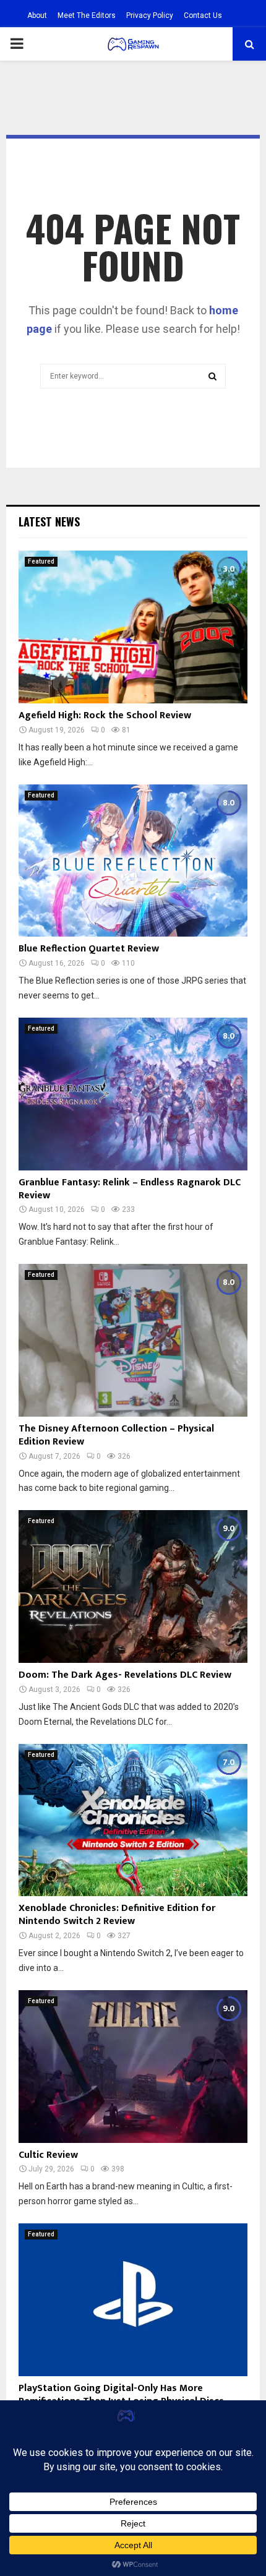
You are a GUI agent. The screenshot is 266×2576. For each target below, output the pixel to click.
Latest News (49, 522)
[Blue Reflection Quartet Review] (133, 861)
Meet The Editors (87, 15)
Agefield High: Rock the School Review (105, 715)
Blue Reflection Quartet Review (89, 949)
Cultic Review (48, 2155)
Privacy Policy (150, 15)
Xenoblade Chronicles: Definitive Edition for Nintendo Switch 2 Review (117, 1915)
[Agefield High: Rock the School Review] (133, 627)
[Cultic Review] (133, 2067)
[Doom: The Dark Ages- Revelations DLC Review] (133, 1586)
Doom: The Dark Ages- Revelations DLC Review (125, 1675)
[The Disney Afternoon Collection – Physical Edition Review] (133, 1340)
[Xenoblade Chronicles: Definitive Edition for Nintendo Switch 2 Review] (133, 1820)
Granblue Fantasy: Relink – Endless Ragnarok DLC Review (130, 1189)
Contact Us (203, 15)
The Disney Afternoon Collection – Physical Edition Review (116, 1435)
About (37, 15)
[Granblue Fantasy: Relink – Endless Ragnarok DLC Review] (133, 1094)
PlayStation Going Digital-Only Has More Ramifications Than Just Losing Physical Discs (121, 2395)
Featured (41, 561)
